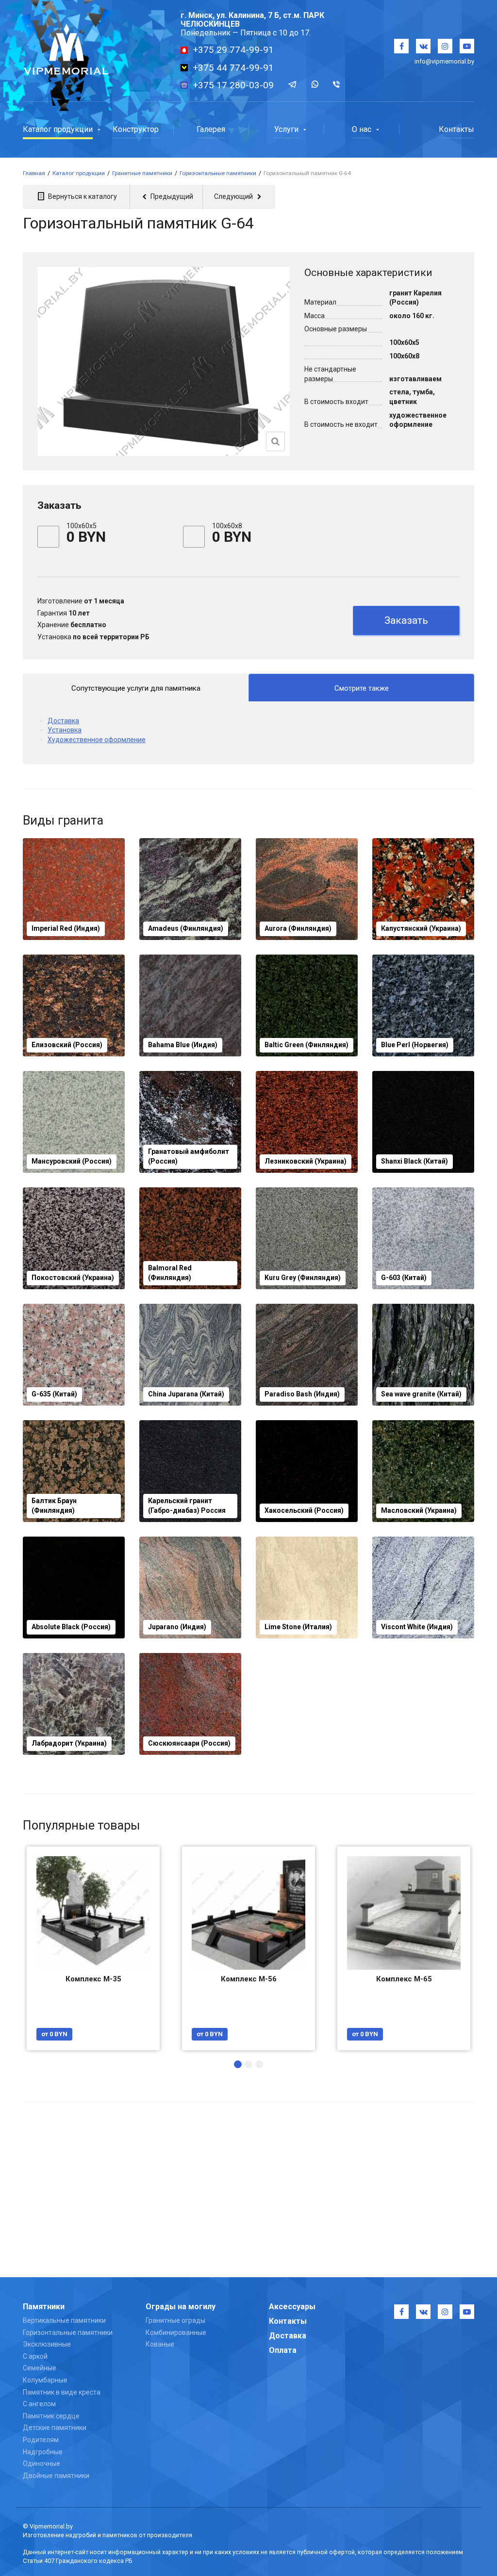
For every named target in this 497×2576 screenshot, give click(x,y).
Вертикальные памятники (64, 2320)
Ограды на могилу (181, 2307)
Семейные (40, 2368)
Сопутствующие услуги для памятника (136, 688)
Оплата (283, 2350)
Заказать (406, 620)
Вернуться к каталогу (82, 196)
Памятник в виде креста (62, 2392)
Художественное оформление (97, 740)
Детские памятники (55, 2428)
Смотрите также (362, 688)
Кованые (160, 2344)
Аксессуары (292, 2307)
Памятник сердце (51, 2416)
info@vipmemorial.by (444, 61)
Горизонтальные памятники (68, 2333)
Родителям (41, 2440)
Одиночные (41, 2463)
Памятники (44, 2307)
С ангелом (39, 2404)
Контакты (288, 2321)
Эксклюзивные (47, 2344)
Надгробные (43, 2452)
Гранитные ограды (175, 2320)
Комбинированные (176, 2333)
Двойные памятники (56, 2476)
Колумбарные (45, 2380)
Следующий (234, 196)
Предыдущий (171, 196)
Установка (65, 730)
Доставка (63, 721)
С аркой (35, 2356)
